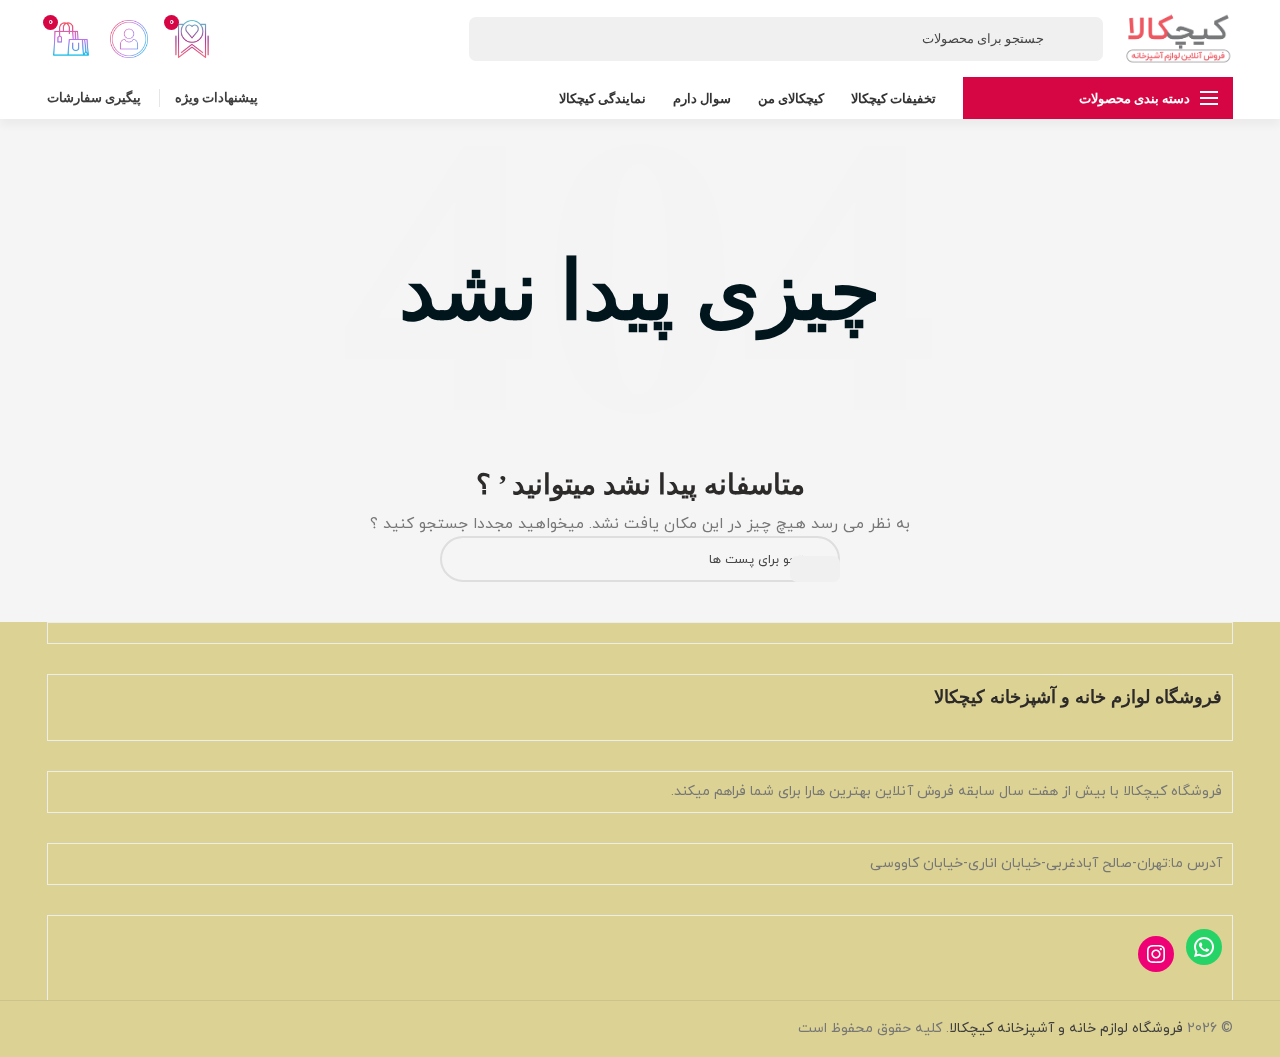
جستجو (815, 569)
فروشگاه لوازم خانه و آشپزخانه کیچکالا (1066, 1028)
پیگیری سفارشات (94, 97)
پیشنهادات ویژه (216, 97)
